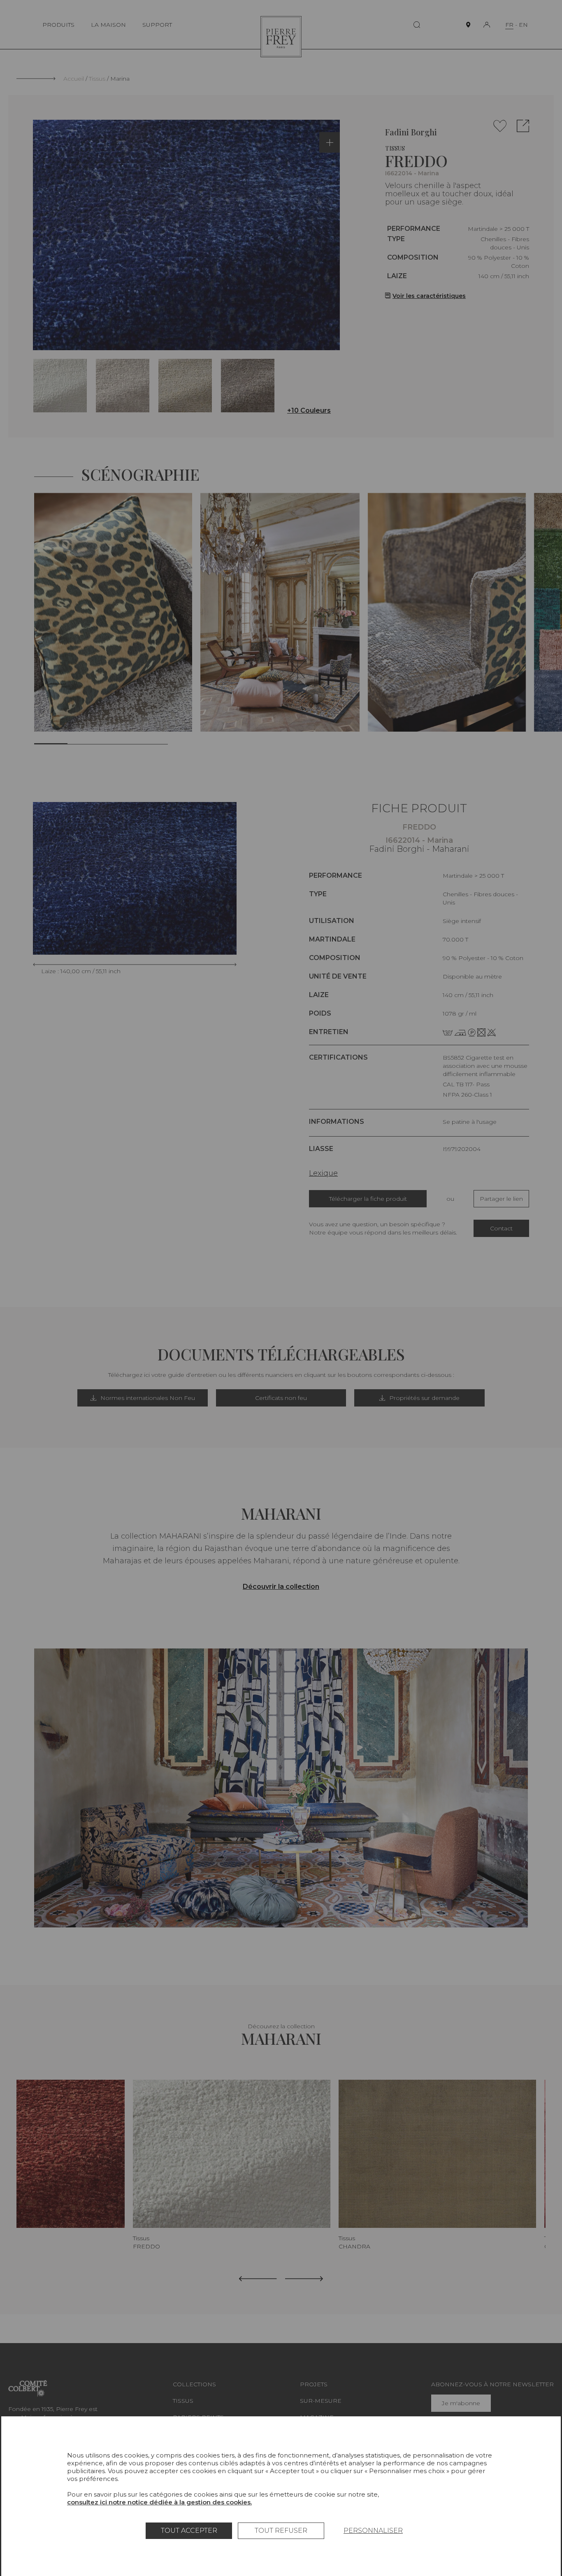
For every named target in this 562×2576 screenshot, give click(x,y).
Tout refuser (281, 2531)
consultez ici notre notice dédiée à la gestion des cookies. (159, 2502)
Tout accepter (189, 2531)
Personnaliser (373, 2531)
